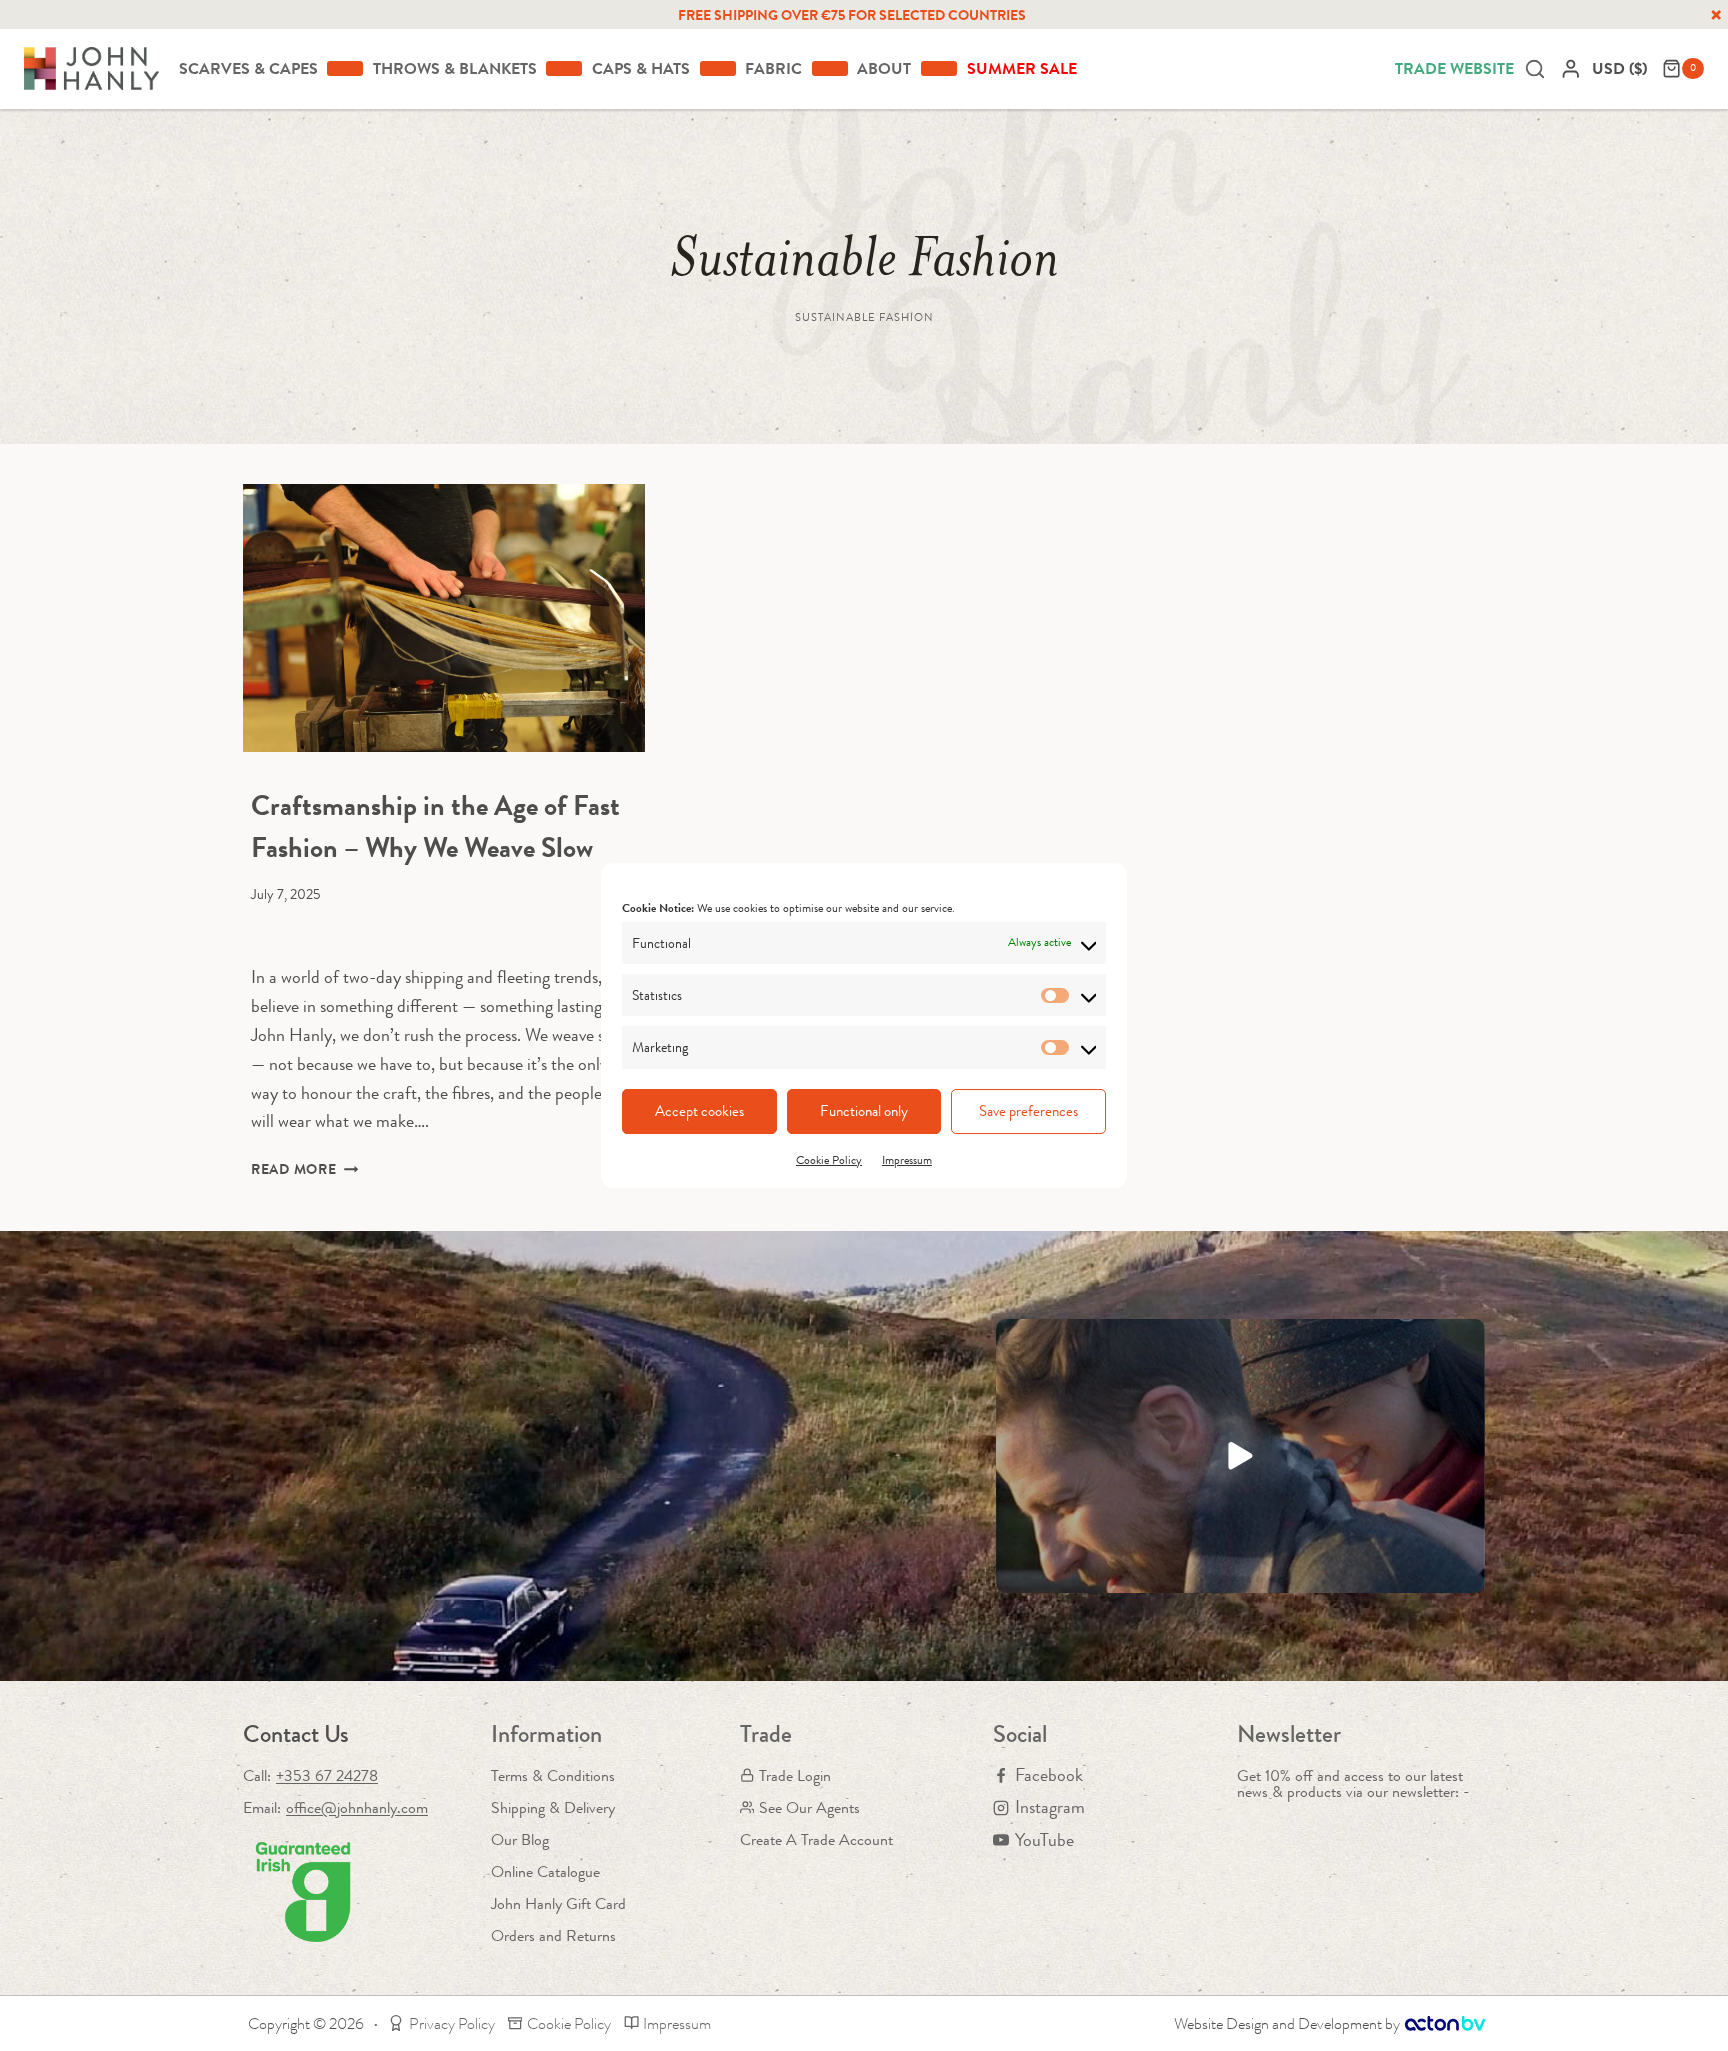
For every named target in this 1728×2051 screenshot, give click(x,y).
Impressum (907, 1160)
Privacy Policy (452, 2023)
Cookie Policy (829, 1160)
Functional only (864, 1111)
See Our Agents (809, 1807)
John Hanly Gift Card (558, 1903)
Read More (304, 1169)
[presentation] (444, 618)
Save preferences (1028, 1111)
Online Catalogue (545, 1871)
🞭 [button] (1716, 15)
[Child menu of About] (939, 68)
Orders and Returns (553, 1935)
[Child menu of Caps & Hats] (718, 68)
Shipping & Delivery (553, 1807)
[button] (1240, 1456)
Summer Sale (1022, 68)
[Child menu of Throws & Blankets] (564, 68)
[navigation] (1622, 68)
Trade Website (1454, 68)
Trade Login (795, 1775)
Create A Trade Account (816, 1839)
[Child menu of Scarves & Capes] (345, 68)
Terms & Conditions (553, 1775)
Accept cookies (699, 1111)
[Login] (1571, 68)
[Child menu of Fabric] (830, 68)
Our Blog (520, 1839)
